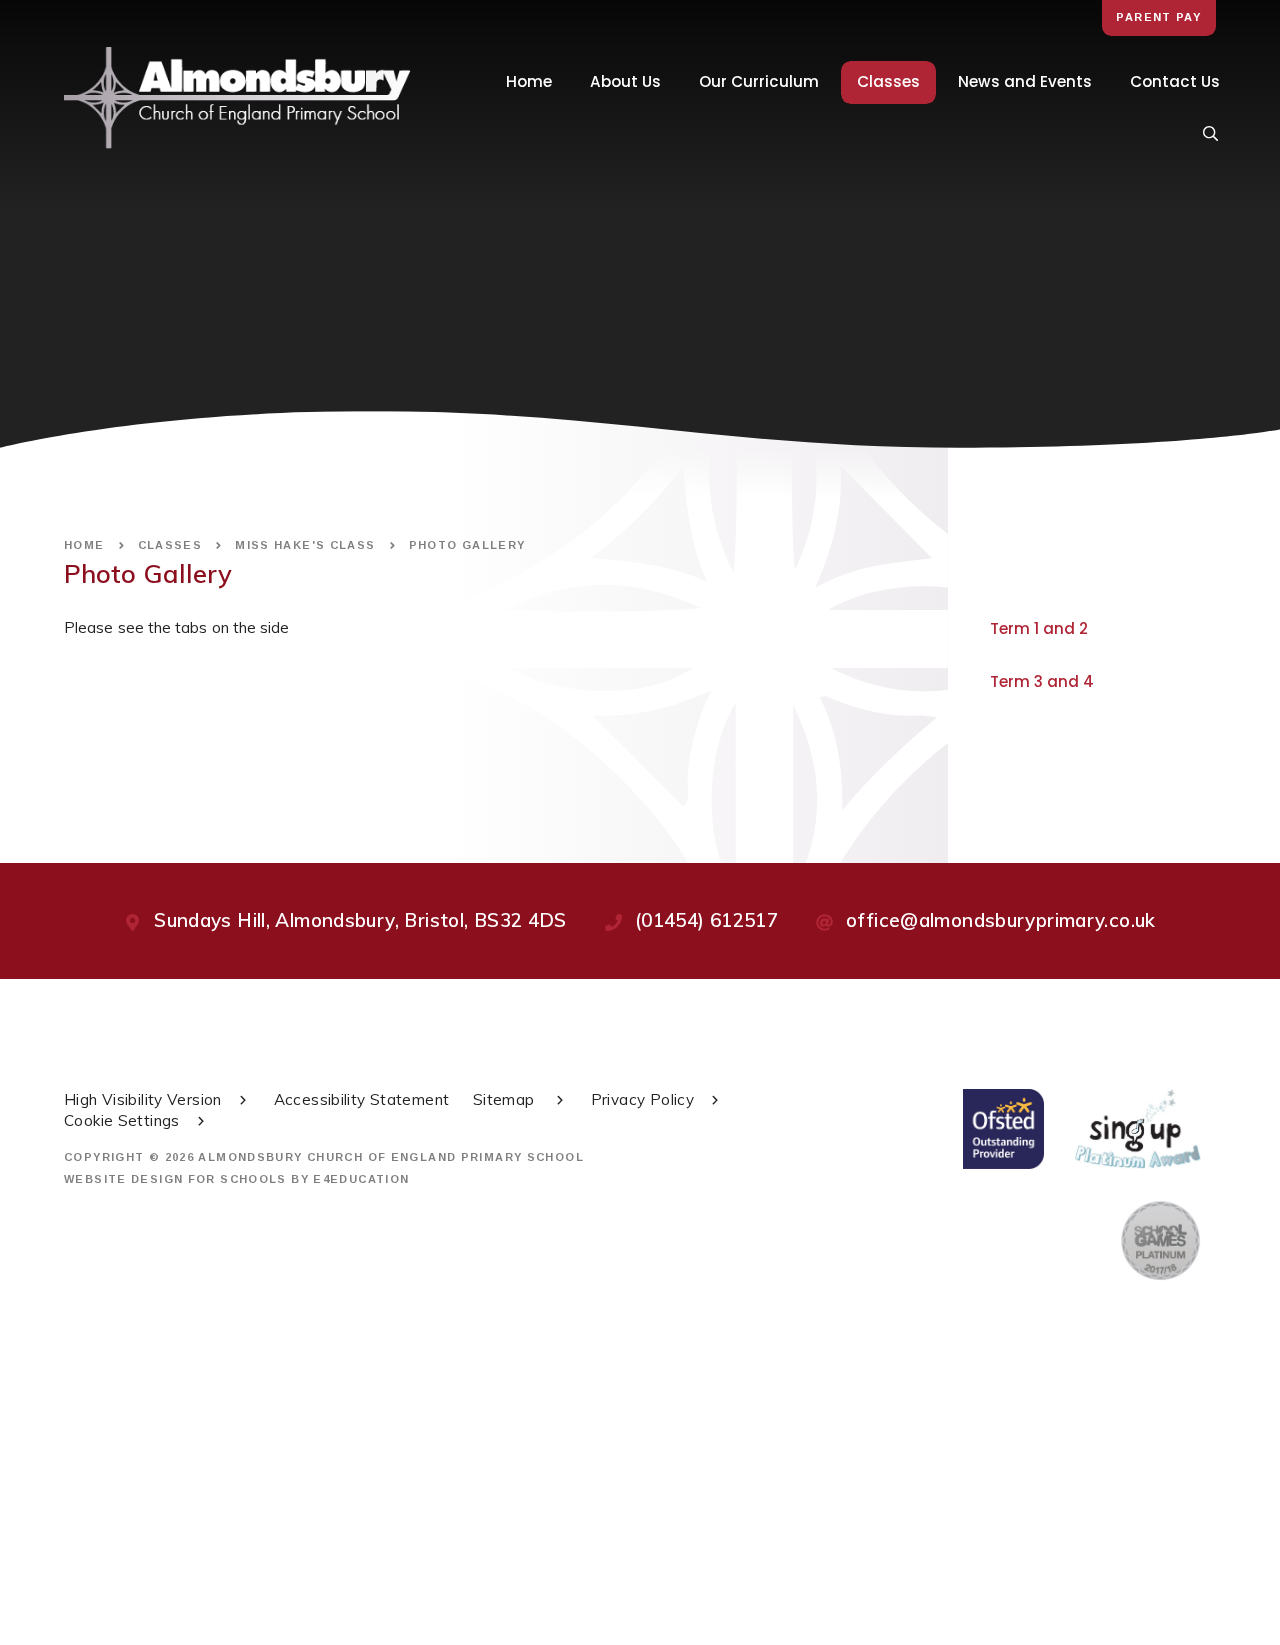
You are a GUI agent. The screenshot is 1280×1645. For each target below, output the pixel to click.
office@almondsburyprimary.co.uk (1001, 920)
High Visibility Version (143, 1099)
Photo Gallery (467, 545)
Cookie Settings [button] (122, 1120)
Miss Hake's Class (305, 545)
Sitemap (506, 1099)
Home (84, 545)
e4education (361, 1179)
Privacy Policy (642, 1099)
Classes (170, 545)
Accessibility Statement (362, 1099)
